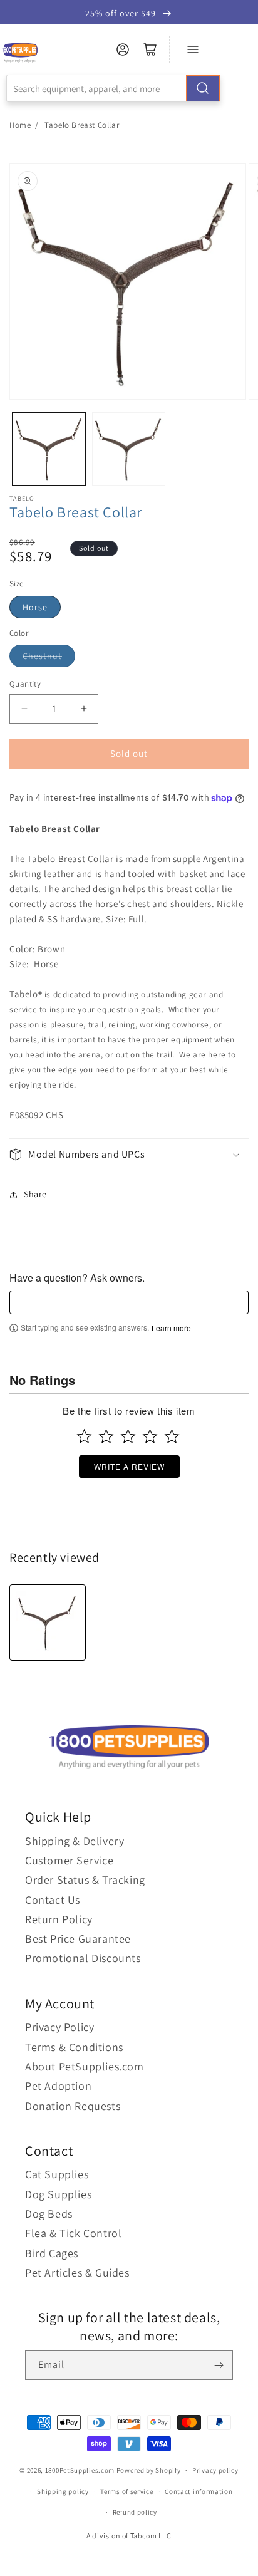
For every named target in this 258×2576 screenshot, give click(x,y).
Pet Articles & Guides (77, 2272)
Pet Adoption (58, 2086)
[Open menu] (193, 49)
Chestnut (42, 656)
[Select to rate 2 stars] (106, 1436)
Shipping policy (63, 2491)
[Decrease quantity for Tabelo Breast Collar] (24, 709)
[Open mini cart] (150, 49)
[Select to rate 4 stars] (150, 1436)
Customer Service (70, 1860)
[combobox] (113, 88)
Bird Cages (52, 2253)
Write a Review (129, 1466)
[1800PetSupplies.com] (20, 53)
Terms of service (126, 2491)
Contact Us (53, 1900)
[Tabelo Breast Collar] (48, 1623)
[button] (129, 1155)
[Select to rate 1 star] (84, 1436)
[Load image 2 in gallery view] (129, 449)
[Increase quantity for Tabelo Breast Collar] (84, 709)
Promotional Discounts (83, 1958)
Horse (35, 607)
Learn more (171, 1328)
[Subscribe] (219, 2365)
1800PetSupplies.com (80, 2470)
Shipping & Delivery (75, 1841)
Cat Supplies (57, 2174)
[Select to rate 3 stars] (128, 1436)
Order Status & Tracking (85, 1880)
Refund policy (135, 2512)
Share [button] (35, 1194)
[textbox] (129, 1302)
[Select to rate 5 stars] (172, 1436)
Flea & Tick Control (73, 2233)
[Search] (203, 88)
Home (20, 125)
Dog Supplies (58, 2194)
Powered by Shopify (149, 2470)
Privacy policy (215, 2470)
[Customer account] (123, 49)
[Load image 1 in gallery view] (49, 449)
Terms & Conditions (74, 2047)
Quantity (25, 684)
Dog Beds (49, 2214)
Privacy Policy (59, 2027)
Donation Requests (73, 2106)
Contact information (199, 2491)
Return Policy (59, 1919)
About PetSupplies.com (85, 2066)
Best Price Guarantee (78, 1939)
